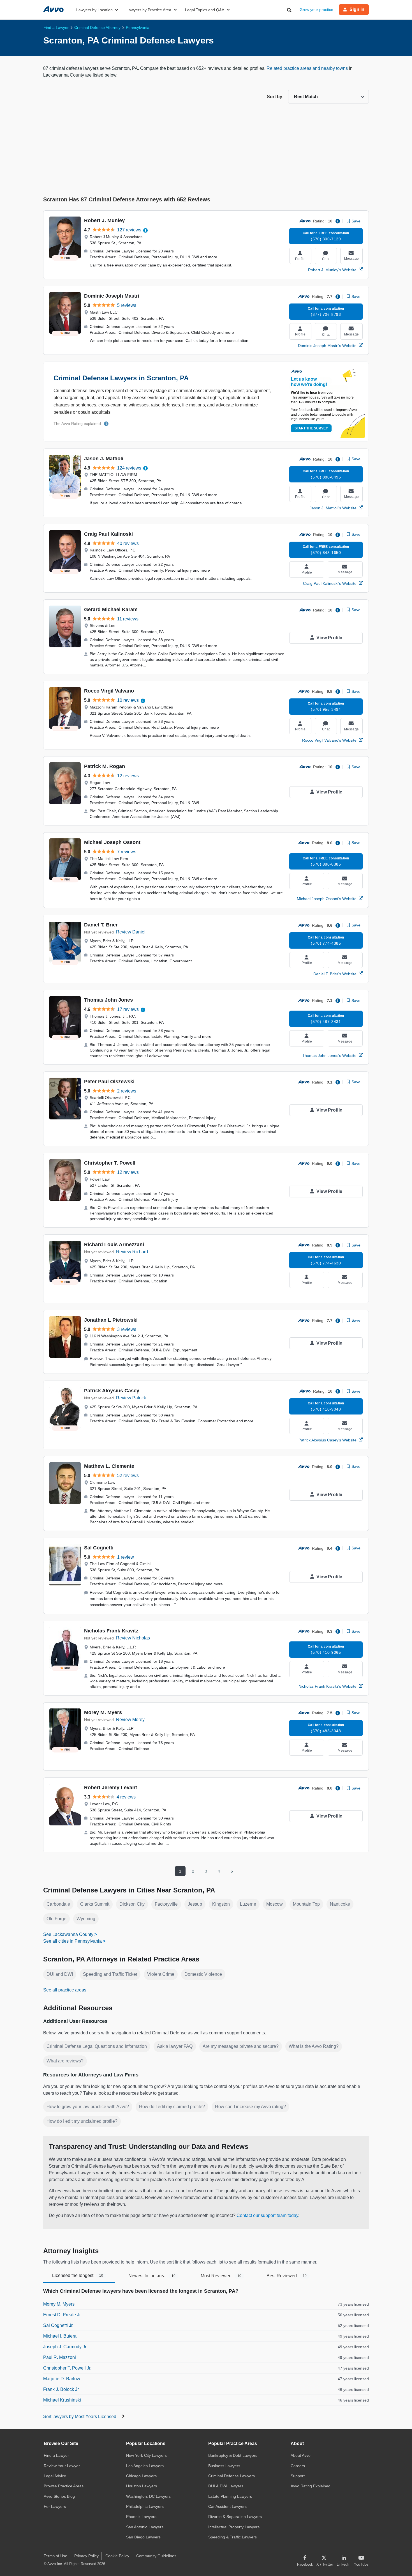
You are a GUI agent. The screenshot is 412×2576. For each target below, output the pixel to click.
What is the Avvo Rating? (314, 2046)
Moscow (275, 1904)
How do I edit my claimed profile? (172, 2107)
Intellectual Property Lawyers (234, 2527)
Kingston (221, 1904)
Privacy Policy (86, 2556)
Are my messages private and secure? (241, 2046)
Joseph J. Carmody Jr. (65, 2347)
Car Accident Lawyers (227, 2506)
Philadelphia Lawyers (145, 2506)
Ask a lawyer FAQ (175, 2046)
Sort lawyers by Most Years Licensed (80, 2417)
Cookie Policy (117, 2556)
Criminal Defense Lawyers (232, 2476)
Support (298, 2476)
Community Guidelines (156, 2556)
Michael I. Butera (60, 2336)
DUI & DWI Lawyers (226, 2486)
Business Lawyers (224, 2466)
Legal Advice (55, 2476)
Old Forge (56, 1919)
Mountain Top (306, 1904)
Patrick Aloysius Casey (112, 1391)
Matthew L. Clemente (109, 1466)
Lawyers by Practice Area (149, 10)
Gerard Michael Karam (111, 610)
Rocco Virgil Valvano (109, 691)
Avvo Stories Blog (59, 2496)
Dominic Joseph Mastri (112, 296)
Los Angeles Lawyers (145, 2466)
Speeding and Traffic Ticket (110, 1974)
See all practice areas (65, 1990)
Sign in (357, 9)
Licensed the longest (78, 2275)
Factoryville (166, 1904)
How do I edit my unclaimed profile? (82, 2121)
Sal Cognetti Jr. (58, 2325)
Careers (298, 2466)
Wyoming (86, 1919)
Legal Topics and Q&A (205, 10)
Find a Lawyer (56, 2455)
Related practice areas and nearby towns (308, 68)
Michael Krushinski (62, 2400)
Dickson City (132, 1904)
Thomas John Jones (108, 1000)
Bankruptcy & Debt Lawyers (233, 2455)
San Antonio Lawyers (145, 2527)
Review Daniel (131, 932)
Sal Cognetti (99, 1548)
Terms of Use (55, 2556)
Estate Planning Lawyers (230, 2496)
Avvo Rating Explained (311, 2486)
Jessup (195, 1904)
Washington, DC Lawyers (148, 2496)
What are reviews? (65, 2061)
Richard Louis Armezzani (114, 1245)
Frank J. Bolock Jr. (61, 2389)
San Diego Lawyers (143, 2537)
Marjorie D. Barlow (62, 2379)
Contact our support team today (267, 2215)
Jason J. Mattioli (104, 459)
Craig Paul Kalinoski (108, 534)
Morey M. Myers (103, 1712)
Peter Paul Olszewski (109, 1082)
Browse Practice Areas (64, 2486)
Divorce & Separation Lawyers (235, 2517)
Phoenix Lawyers (141, 2517)
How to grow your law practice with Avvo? (88, 2107)
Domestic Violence (203, 1974)
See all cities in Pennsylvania (72, 1941)
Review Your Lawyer (62, 2466)
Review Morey (130, 1720)
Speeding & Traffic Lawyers (232, 2537)
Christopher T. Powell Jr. (67, 2368)
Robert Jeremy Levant (111, 1788)
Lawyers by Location (94, 10)
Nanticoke (340, 1904)
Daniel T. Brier (101, 925)
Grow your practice (316, 10)
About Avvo (301, 2455)
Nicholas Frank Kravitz (111, 1631)
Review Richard (132, 1252)
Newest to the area (152, 2276)
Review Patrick (131, 1398)
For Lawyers (55, 2506)
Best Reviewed (287, 2276)
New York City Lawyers (146, 2455)
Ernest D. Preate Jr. (62, 2315)
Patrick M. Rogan (105, 766)
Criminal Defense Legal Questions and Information (97, 2046)
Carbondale (58, 1904)
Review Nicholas (133, 1638)
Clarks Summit (95, 1904)
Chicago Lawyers (141, 2476)
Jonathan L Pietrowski (111, 1320)
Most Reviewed (221, 2276)
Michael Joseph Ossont (112, 842)
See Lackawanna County (68, 1934)
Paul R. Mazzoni (60, 2357)
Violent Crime (161, 1974)
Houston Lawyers (142, 2486)
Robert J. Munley (104, 220)
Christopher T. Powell (110, 1163)
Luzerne (248, 1904)
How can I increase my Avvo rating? (250, 2107)
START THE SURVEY (311, 428)
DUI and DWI (60, 1974)
